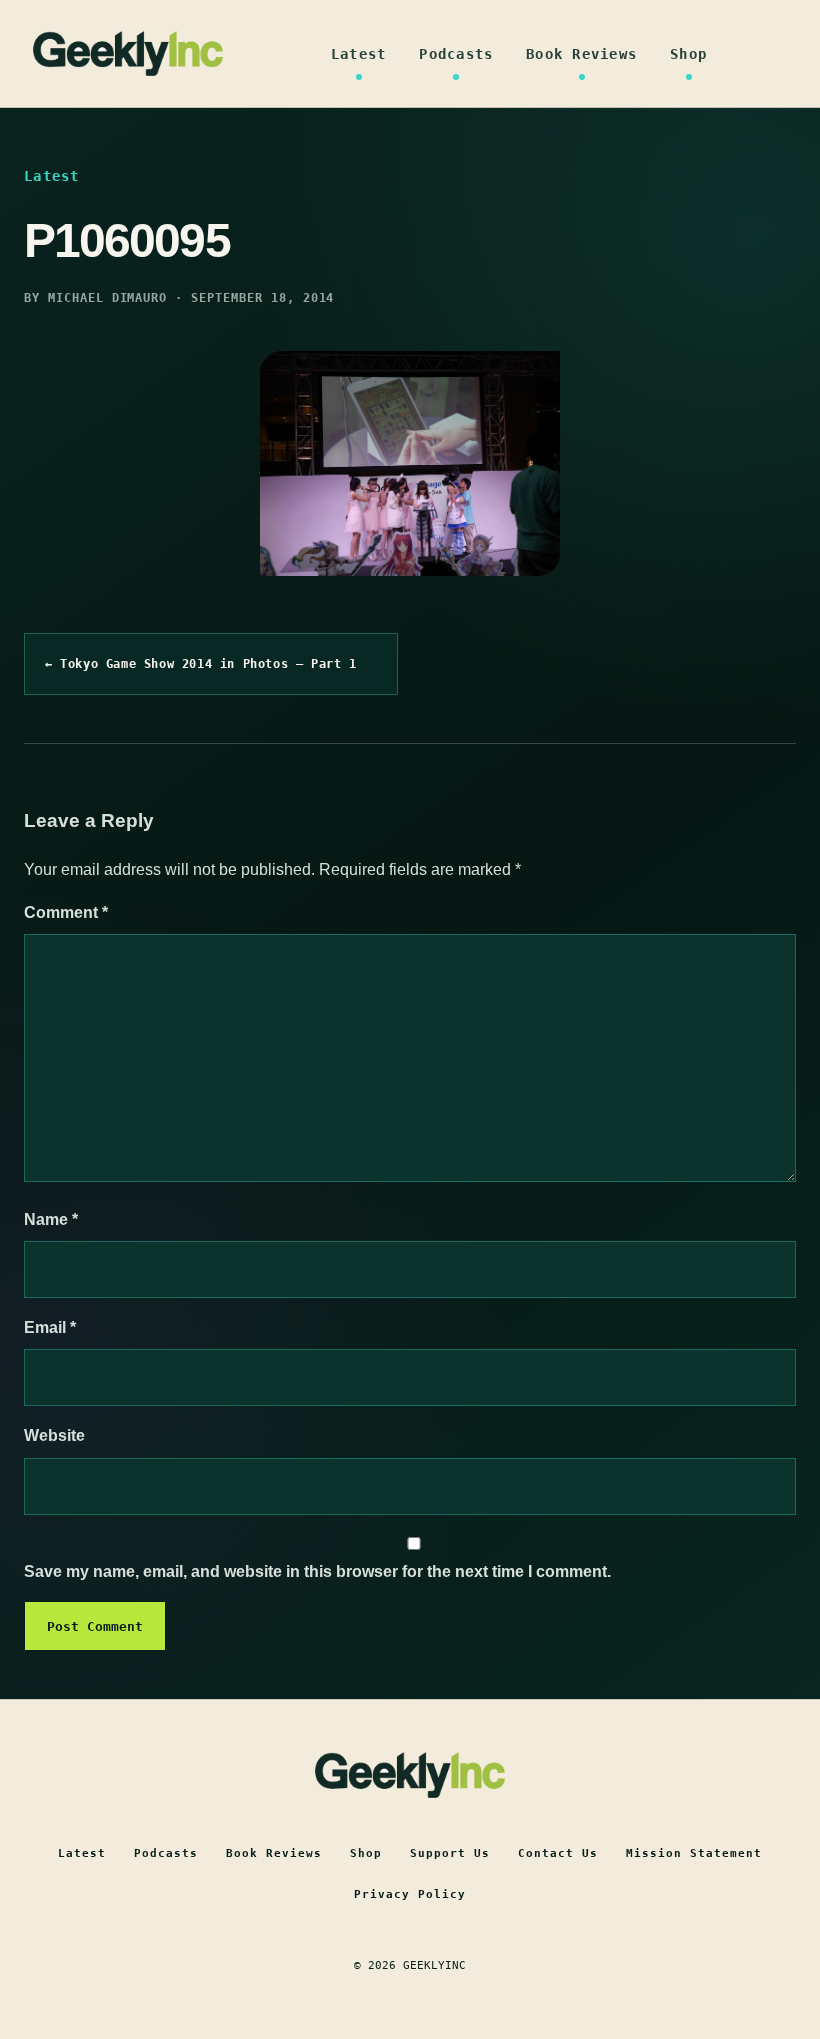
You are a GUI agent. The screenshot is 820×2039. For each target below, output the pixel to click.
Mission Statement (694, 1853)
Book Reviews (581, 54)
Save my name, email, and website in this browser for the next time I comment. (317, 1571)
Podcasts (456, 54)
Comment (66, 912)
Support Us (450, 1853)
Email (50, 1327)
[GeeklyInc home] (128, 53)
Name (51, 1219)
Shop (688, 54)
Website (54, 1435)
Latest (359, 54)
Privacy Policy (410, 1894)
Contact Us (558, 1853)
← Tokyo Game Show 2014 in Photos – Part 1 (201, 664)
